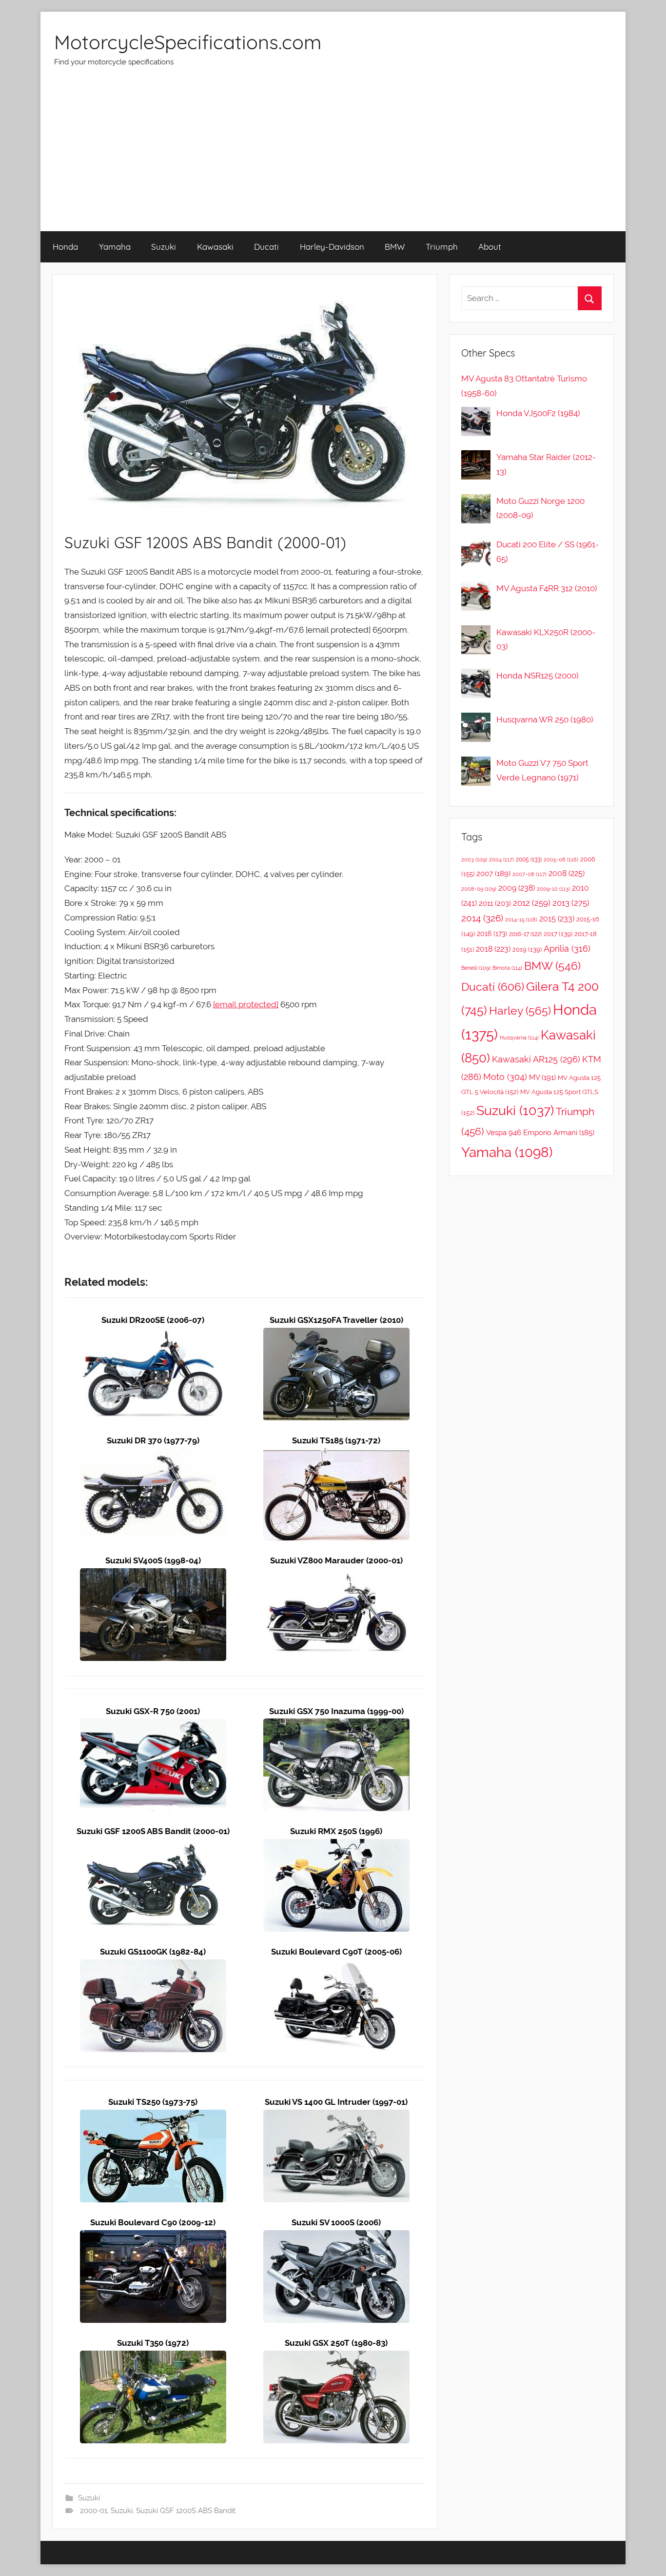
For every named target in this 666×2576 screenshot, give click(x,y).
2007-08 (529, 874)
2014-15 (521, 919)
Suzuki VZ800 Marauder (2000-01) (336, 1560)
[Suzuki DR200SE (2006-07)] (153, 1335)
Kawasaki (215, 247)
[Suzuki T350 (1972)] (153, 2357)
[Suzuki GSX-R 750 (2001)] (153, 1725)
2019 (527, 949)
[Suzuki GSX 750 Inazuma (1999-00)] (336, 1725)
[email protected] (246, 1004)
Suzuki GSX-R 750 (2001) (153, 1711)
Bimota (507, 968)
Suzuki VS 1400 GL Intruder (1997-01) (336, 2102)
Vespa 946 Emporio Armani (540, 1132)
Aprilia (567, 949)
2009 (517, 888)
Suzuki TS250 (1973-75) (153, 2102)
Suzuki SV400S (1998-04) (153, 1560)
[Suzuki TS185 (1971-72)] (336, 1455)
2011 (495, 903)
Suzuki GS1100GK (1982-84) (153, 1952)
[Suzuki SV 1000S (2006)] (336, 2237)
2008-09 (479, 889)
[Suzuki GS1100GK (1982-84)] (153, 1966)
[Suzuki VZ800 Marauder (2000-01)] (336, 1575)
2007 (493, 873)
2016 (492, 934)
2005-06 (561, 860)
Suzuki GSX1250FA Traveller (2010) (336, 1320)
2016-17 (525, 934)
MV (542, 1077)
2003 (474, 859)
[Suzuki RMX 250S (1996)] (336, 1846)
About (490, 247)
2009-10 (553, 889)
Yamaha (115, 247)
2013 (571, 903)
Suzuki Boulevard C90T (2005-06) (336, 1952)
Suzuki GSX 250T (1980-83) (336, 2343)
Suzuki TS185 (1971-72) (336, 1440)
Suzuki (164, 247)
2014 (482, 918)
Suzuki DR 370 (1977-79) (153, 1440)
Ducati (266, 247)
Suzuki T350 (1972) (153, 2343)
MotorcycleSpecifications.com (188, 42)
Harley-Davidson (332, 247)
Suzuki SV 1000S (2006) (336, 2222)
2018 (493, 949)
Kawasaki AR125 (536, 1059)
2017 (558, 934)
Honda (65, 247)
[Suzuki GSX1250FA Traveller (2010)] (336, 1335)
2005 (529, 859)
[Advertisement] (333, 158)
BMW (395, 247)
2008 (567, 873)
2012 (532, 903)
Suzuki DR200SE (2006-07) (153, 1320)
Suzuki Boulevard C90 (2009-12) (153, 2222)
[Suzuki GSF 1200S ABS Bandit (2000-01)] (153, 1846)
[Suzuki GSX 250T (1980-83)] (336, 2357)
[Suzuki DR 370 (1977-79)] (153, 1455)
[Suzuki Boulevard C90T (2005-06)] (336, 1966)
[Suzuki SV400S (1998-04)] (153, 1575)
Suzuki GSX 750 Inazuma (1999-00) (336, 1711)
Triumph (442, 247)
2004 (501, 860)
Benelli (476, 968)
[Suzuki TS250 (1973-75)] (153, 2117)
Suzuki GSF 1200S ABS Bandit (186, 2511)
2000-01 (94, 2511)
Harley (520, 1011)
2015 (557, 919)
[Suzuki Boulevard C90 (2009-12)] (153, 2237)
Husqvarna (519, 1038)
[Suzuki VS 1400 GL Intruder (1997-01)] (336, 2117)
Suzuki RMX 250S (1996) (336, 1831)
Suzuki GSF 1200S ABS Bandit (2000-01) (153, 1831)
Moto (505, 1077)
